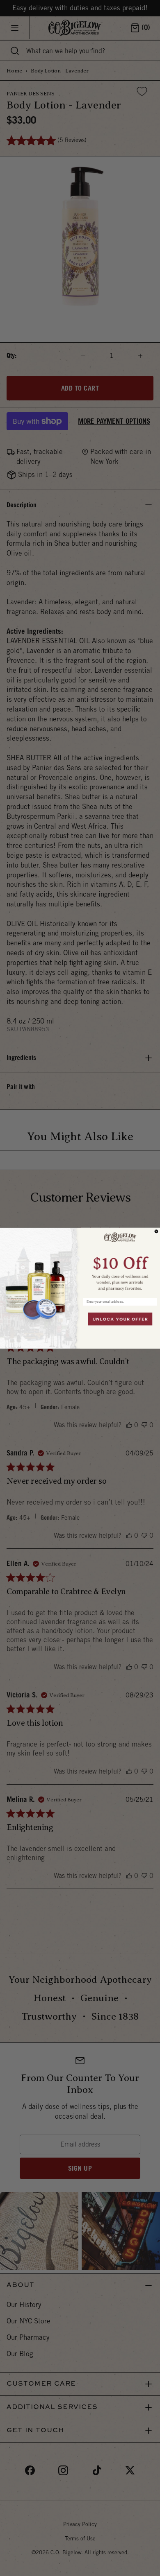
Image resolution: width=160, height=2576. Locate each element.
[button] (120, 1260)
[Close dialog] (156, 1231)
